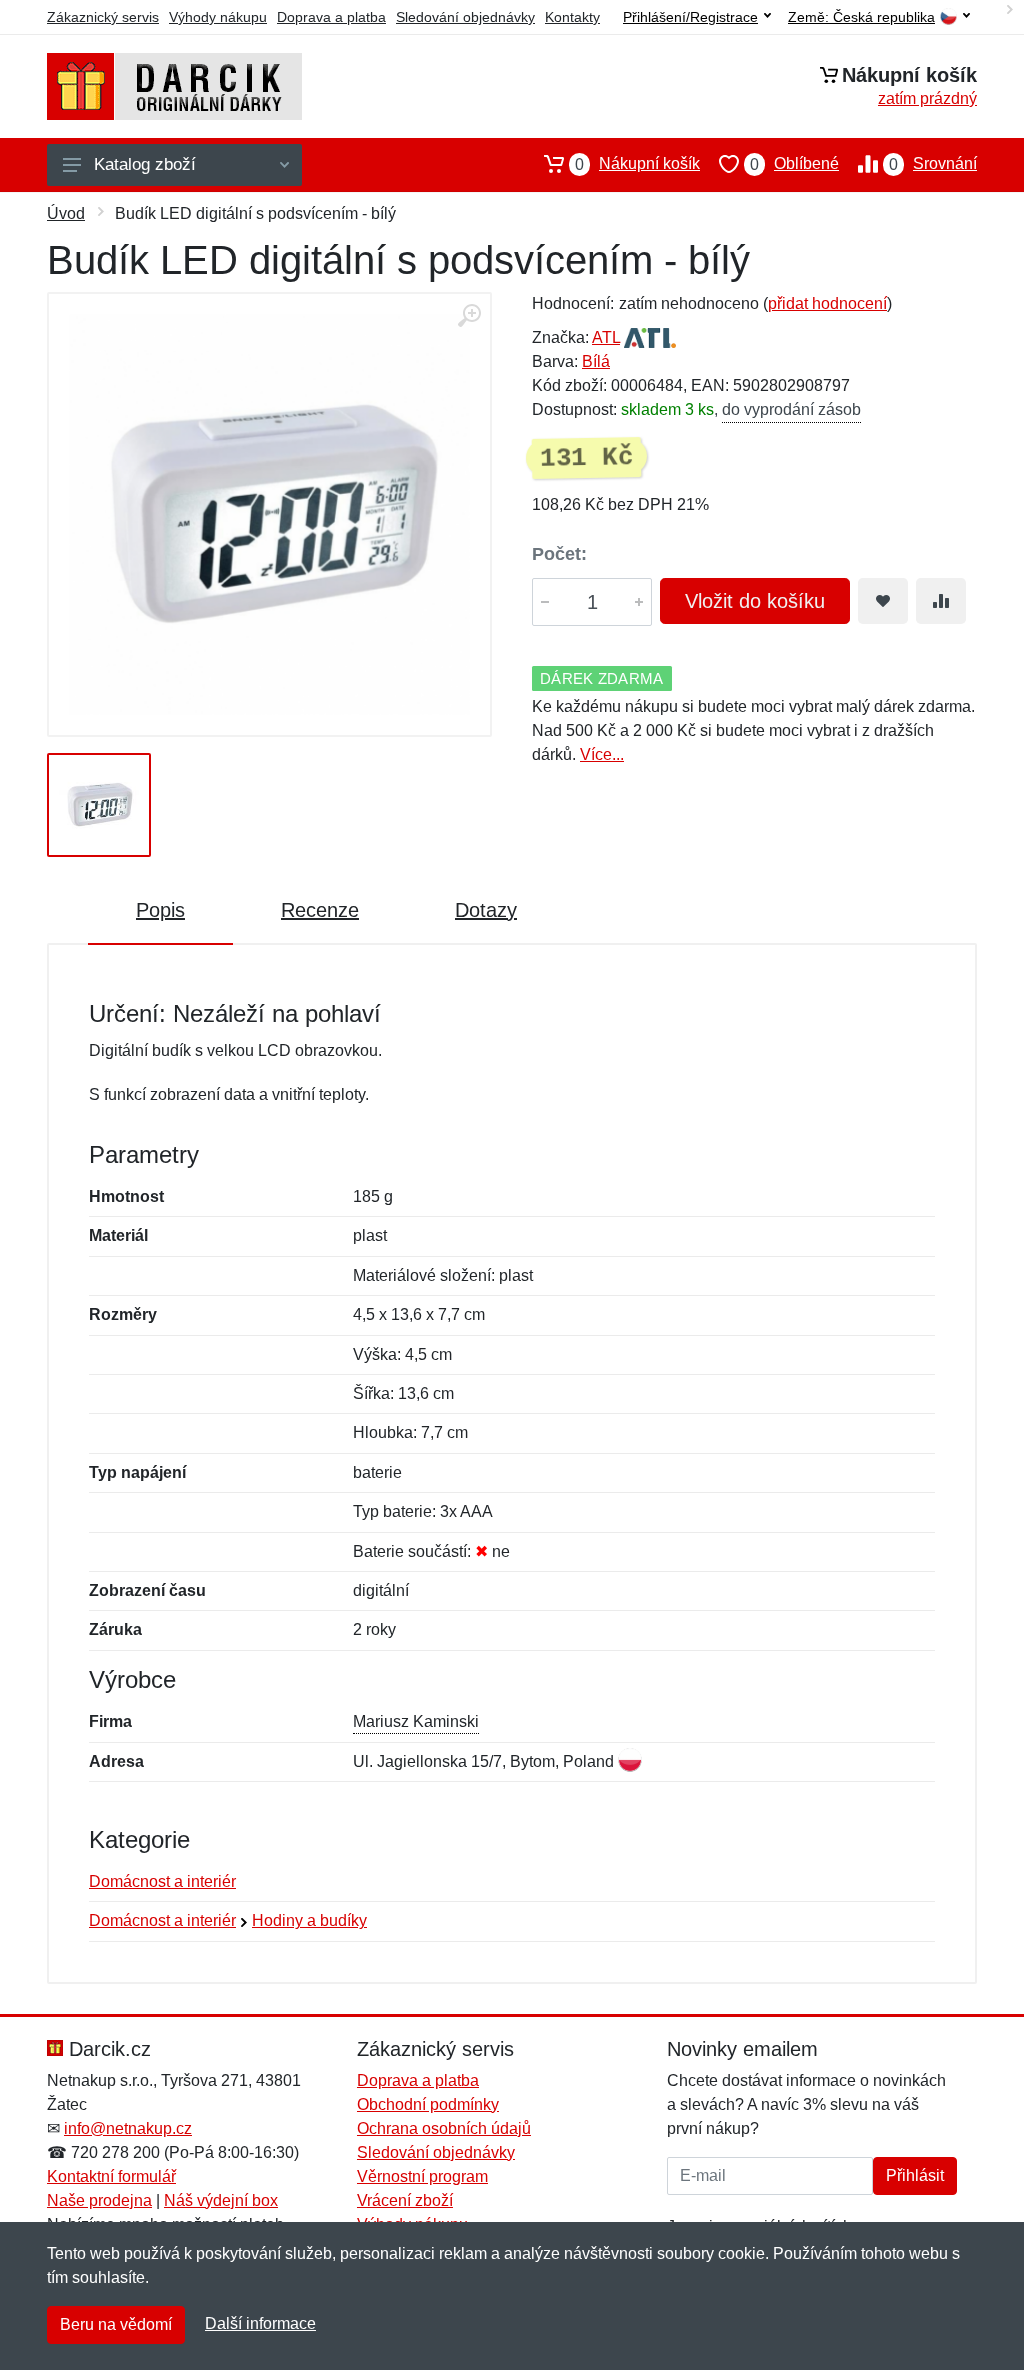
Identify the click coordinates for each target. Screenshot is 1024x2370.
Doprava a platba (331, 17)
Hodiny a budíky (309, 1920)
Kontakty (572, 17)
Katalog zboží (145, 164)
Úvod (66, 213)
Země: (861, 17)
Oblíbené (794, 164)
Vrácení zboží (405, 2200)
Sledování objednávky (465, 17)
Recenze (320, 910)
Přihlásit (915, 2175)
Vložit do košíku (755, 601)
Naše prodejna (99, 2200)
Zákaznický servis (103, 17)
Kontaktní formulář (111, 2176)
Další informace (260, 2323)
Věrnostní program (422, 2176)
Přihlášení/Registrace (690, 17)
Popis (160, 910)
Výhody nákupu (218, 17)
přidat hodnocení (827, 303)
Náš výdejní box (221, 2200)
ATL (606, 337)
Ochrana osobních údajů (444, 2128)
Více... (602, 754)
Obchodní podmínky (428, 2104)
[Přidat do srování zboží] (941, 601)
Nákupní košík (637, 164)
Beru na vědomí (116, 2324)
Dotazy (486, 910)
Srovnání (933, 164)
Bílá (596, 361)
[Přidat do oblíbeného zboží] (883, 601)
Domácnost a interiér (162, 1881)
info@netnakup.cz (128, 2128)
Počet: (559, 554)
